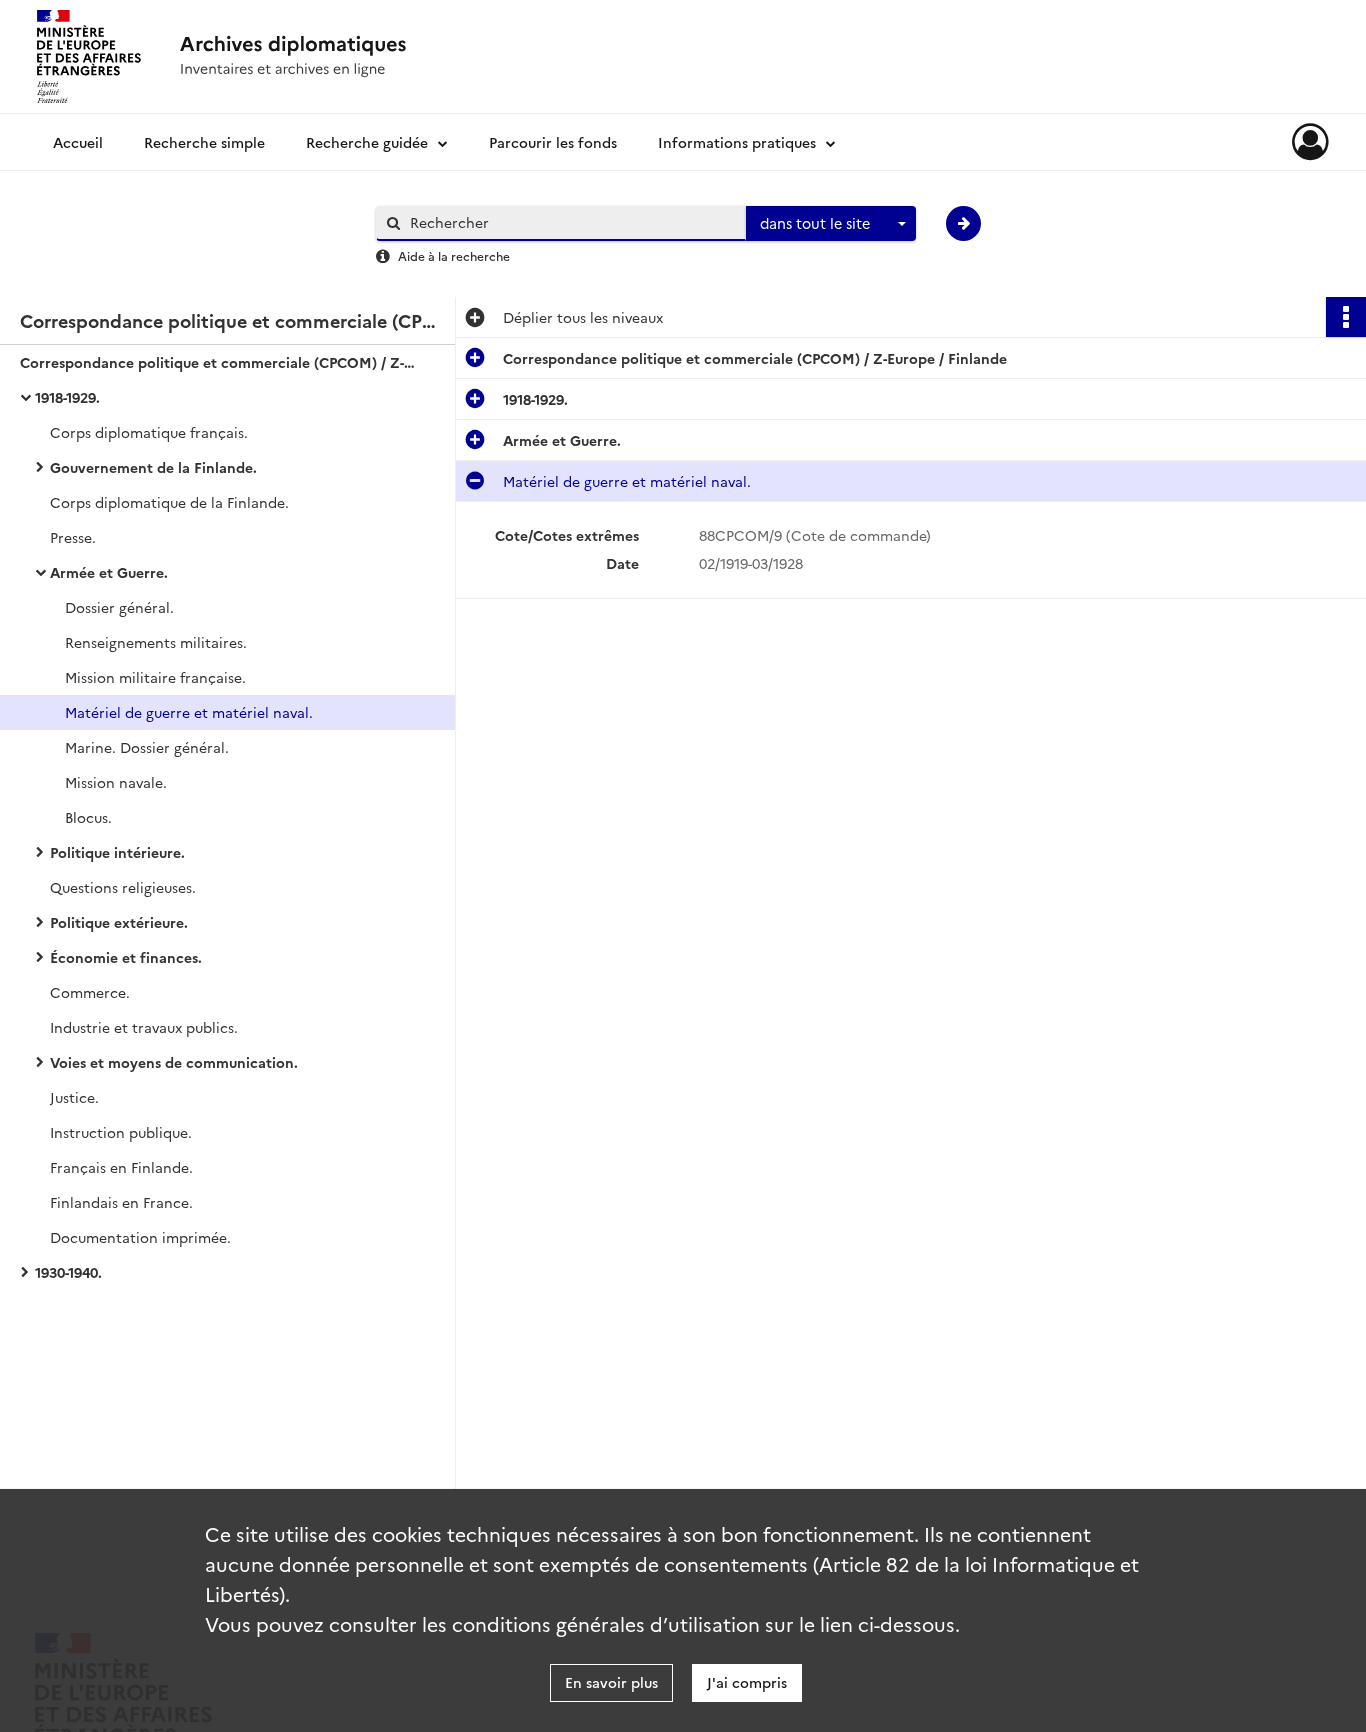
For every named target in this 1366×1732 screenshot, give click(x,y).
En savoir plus (611, 1682)
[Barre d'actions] (1346, 317)
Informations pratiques (737, 142)
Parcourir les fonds (553, 142)
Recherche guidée (367, 142)
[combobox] (831, 224)
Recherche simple (204, 142)
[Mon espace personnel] (1310, 142)
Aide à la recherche (454, 255)
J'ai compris (747, 1682)
